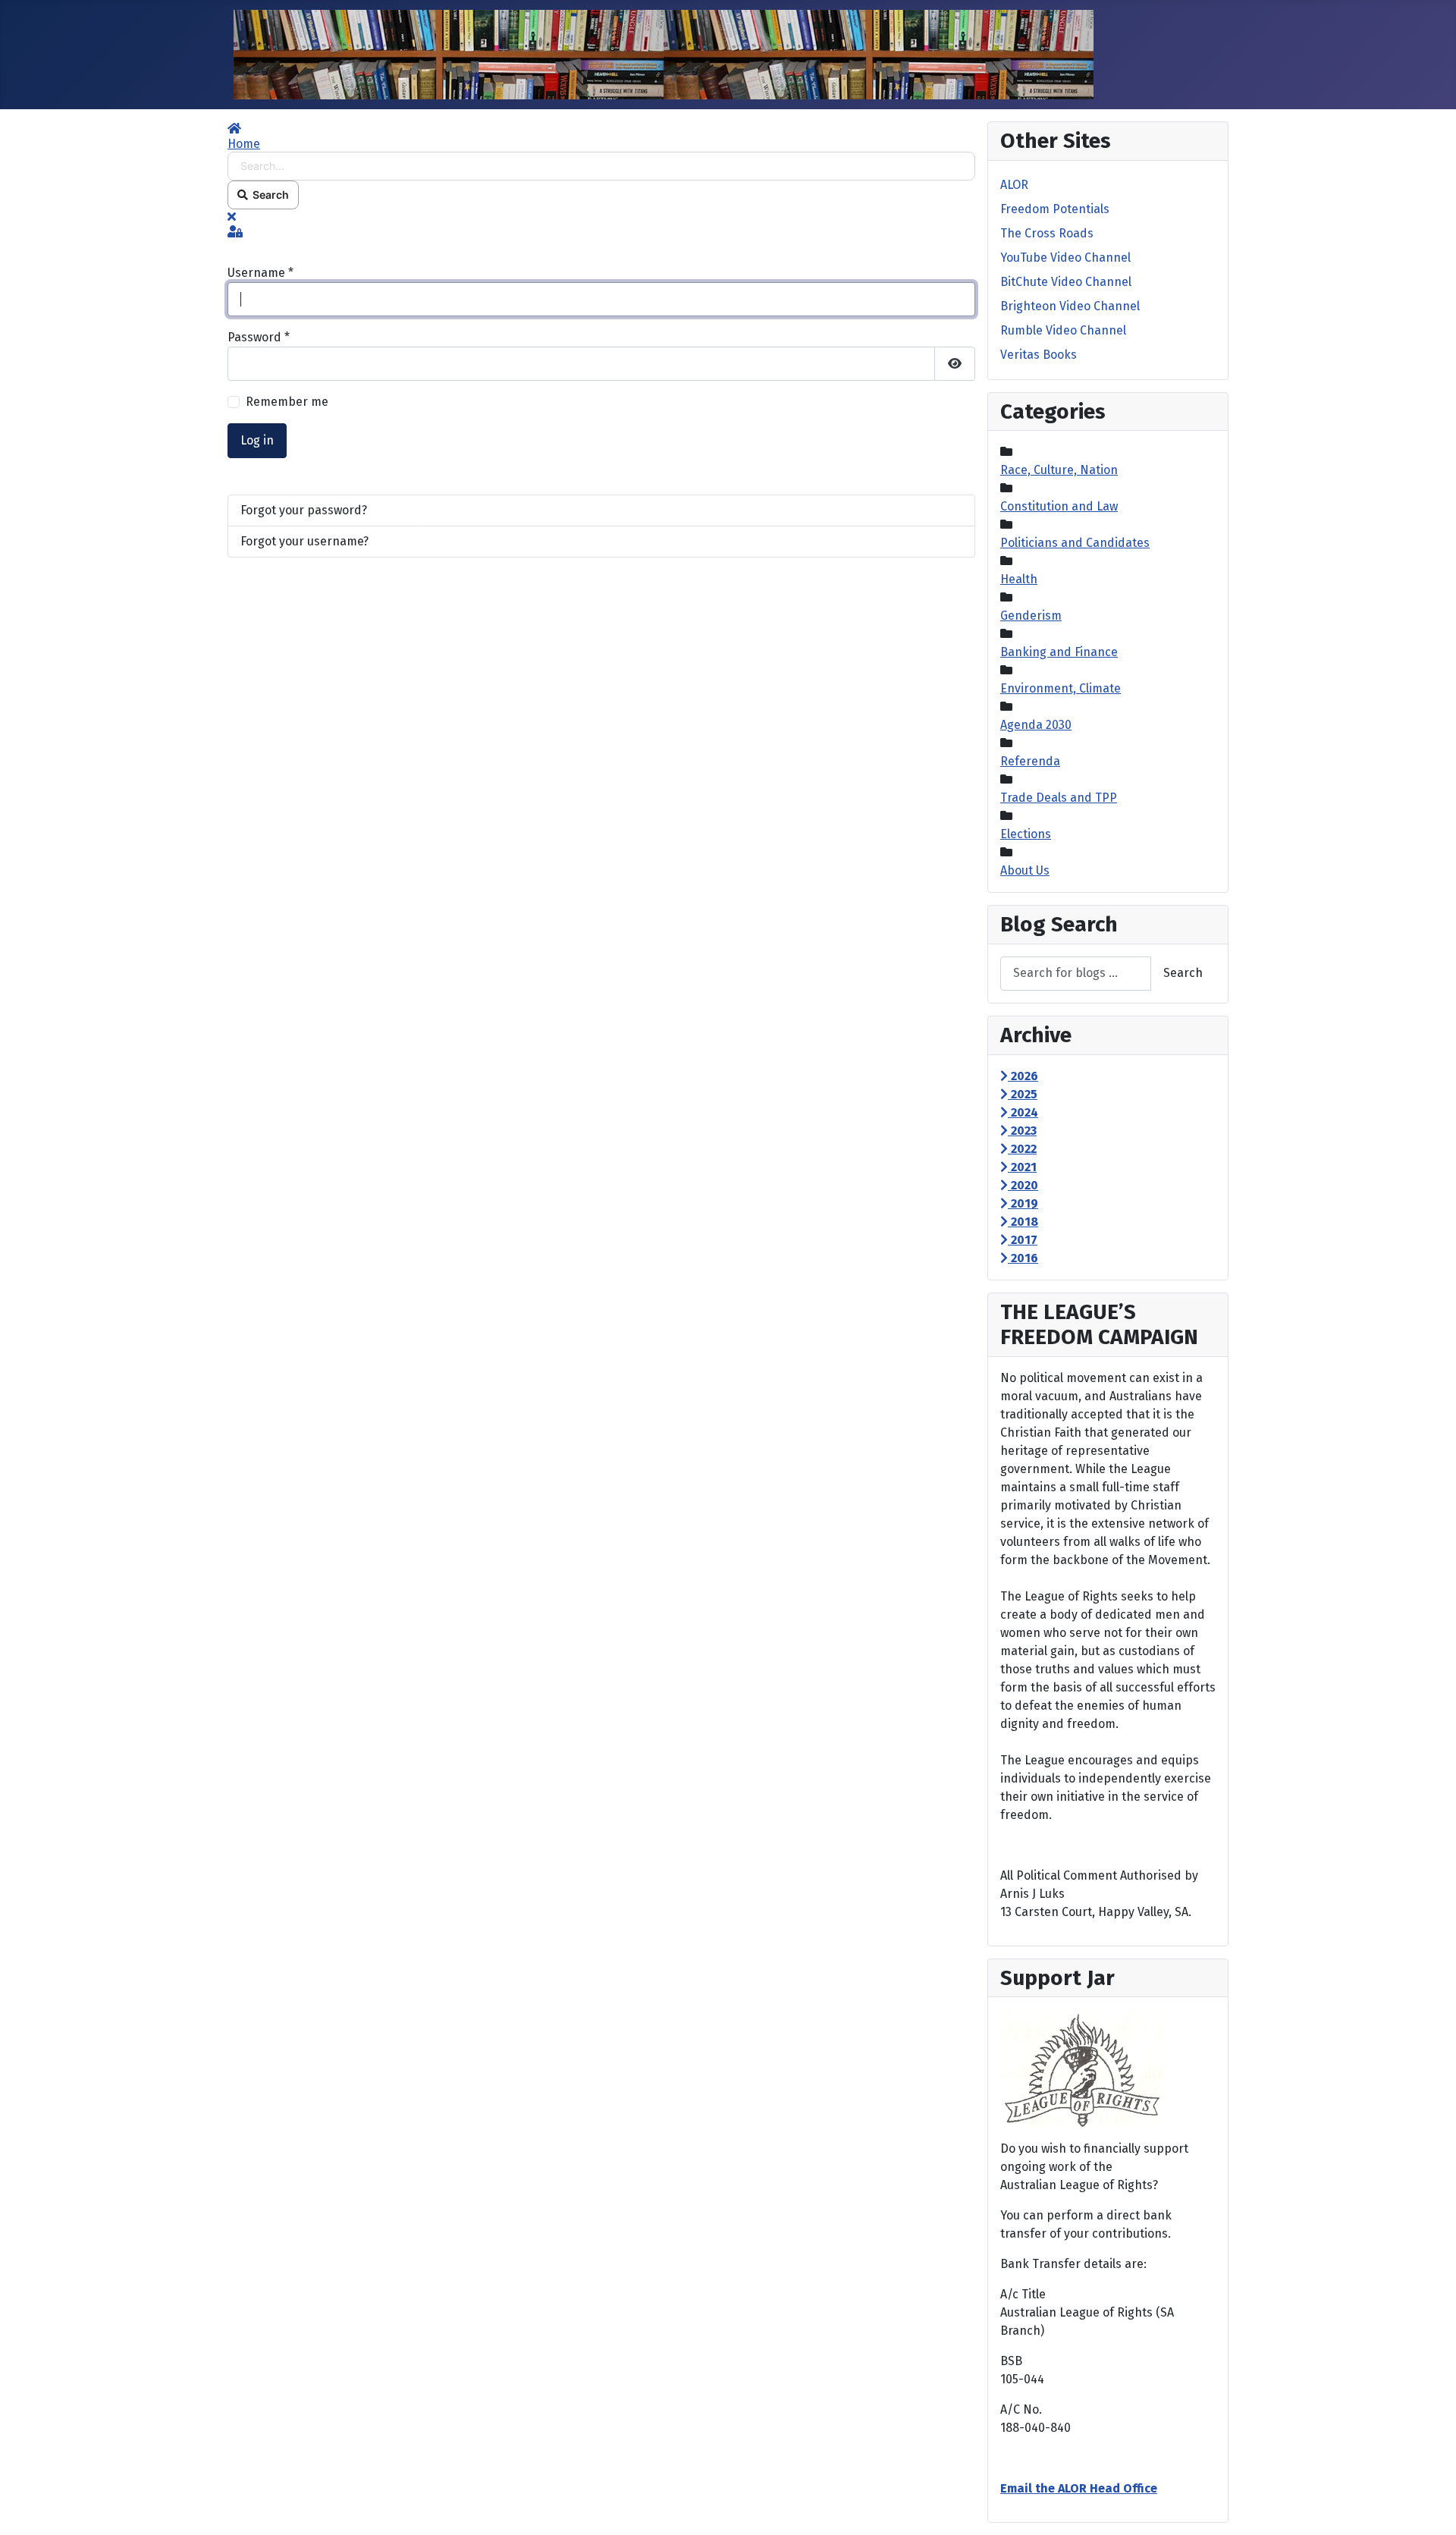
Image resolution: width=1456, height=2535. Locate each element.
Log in (257, 440)
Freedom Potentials (1055, 209)
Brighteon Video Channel (1070, 306)
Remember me (287, 402)
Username (260, 273)
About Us (1025, 870)
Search (268, 195)
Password (259, 337)
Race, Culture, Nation (1059, 470)
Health (1019, 579)
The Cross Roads (1047, 233)
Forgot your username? (304, 541)
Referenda (1030, 761)
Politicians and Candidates (1075, 543)
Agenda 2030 (1036, 725)
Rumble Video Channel (1063, 330)
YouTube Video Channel (1065, 258)
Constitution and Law (1059, 506)
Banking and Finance (1059, 652)
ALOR (1014, 185)
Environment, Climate (1061, 688)
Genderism (1031, 616)
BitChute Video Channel (1066, 282)
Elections (1026, 834)
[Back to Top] (1429, 2507)
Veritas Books (1039, 355)
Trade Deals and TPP (1059, 798)
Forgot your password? (304, 510)
